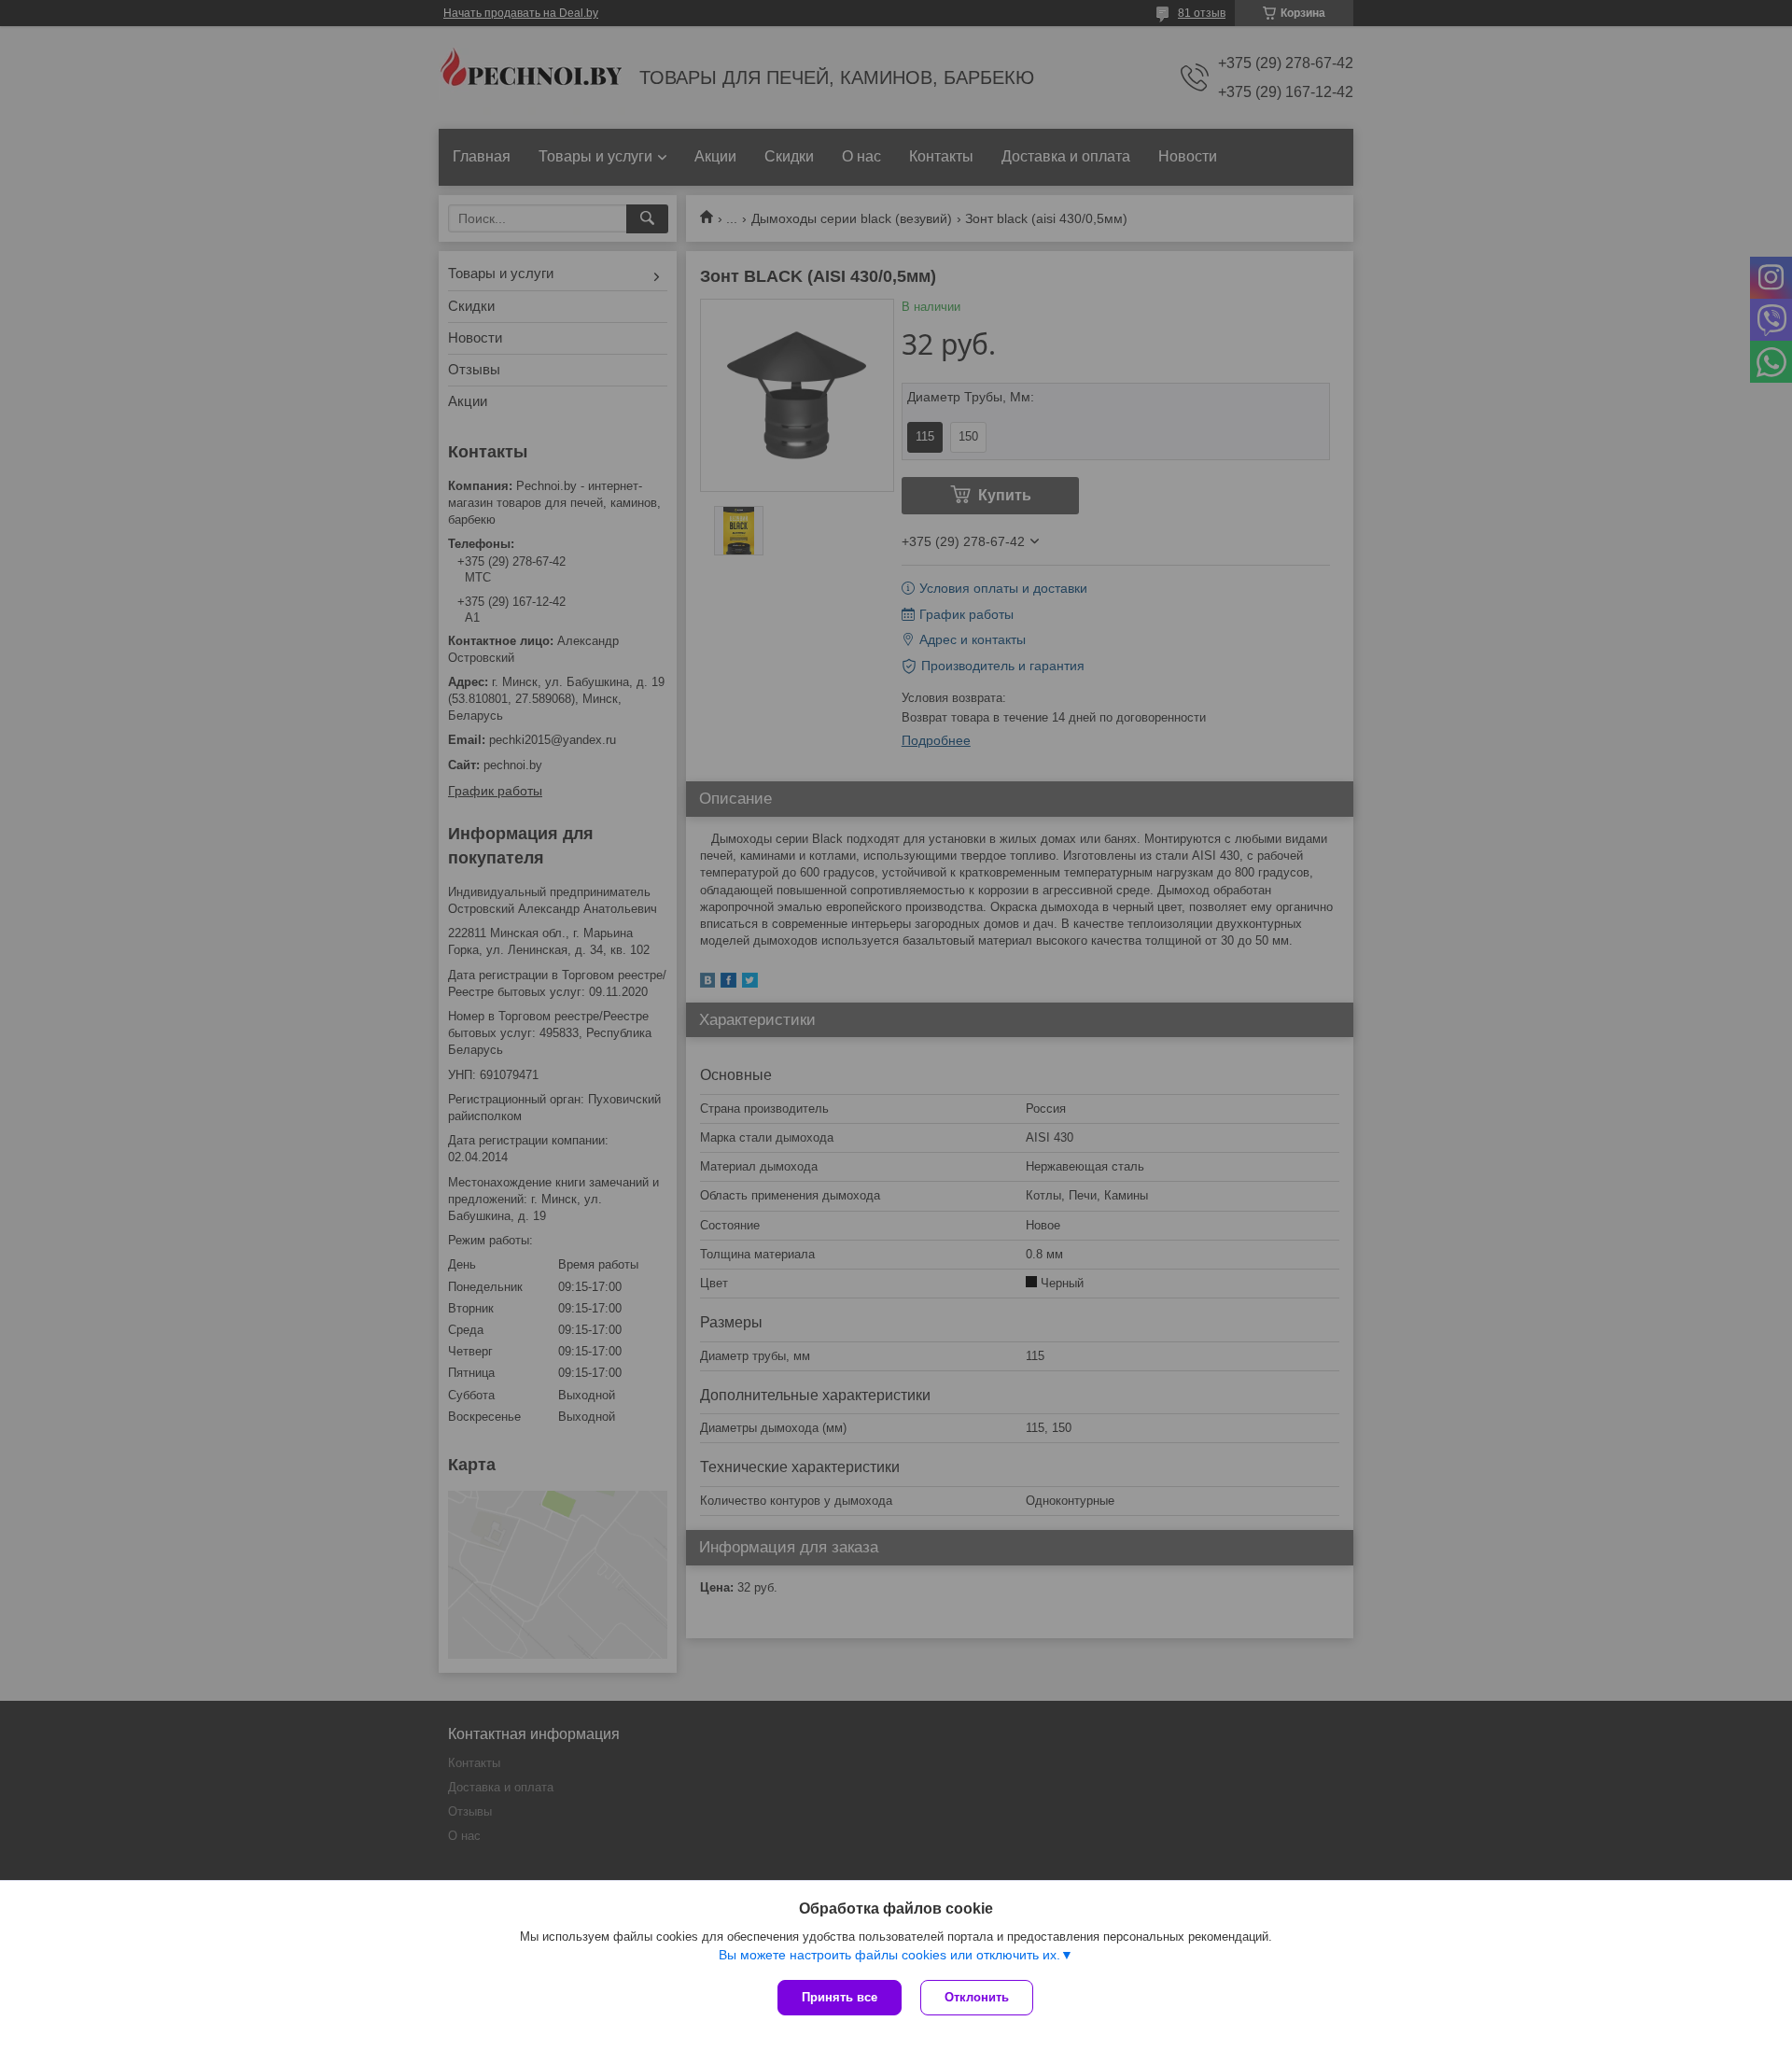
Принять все (840, 1997)
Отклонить (977, 1997)
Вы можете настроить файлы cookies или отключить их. (889, 1955)
